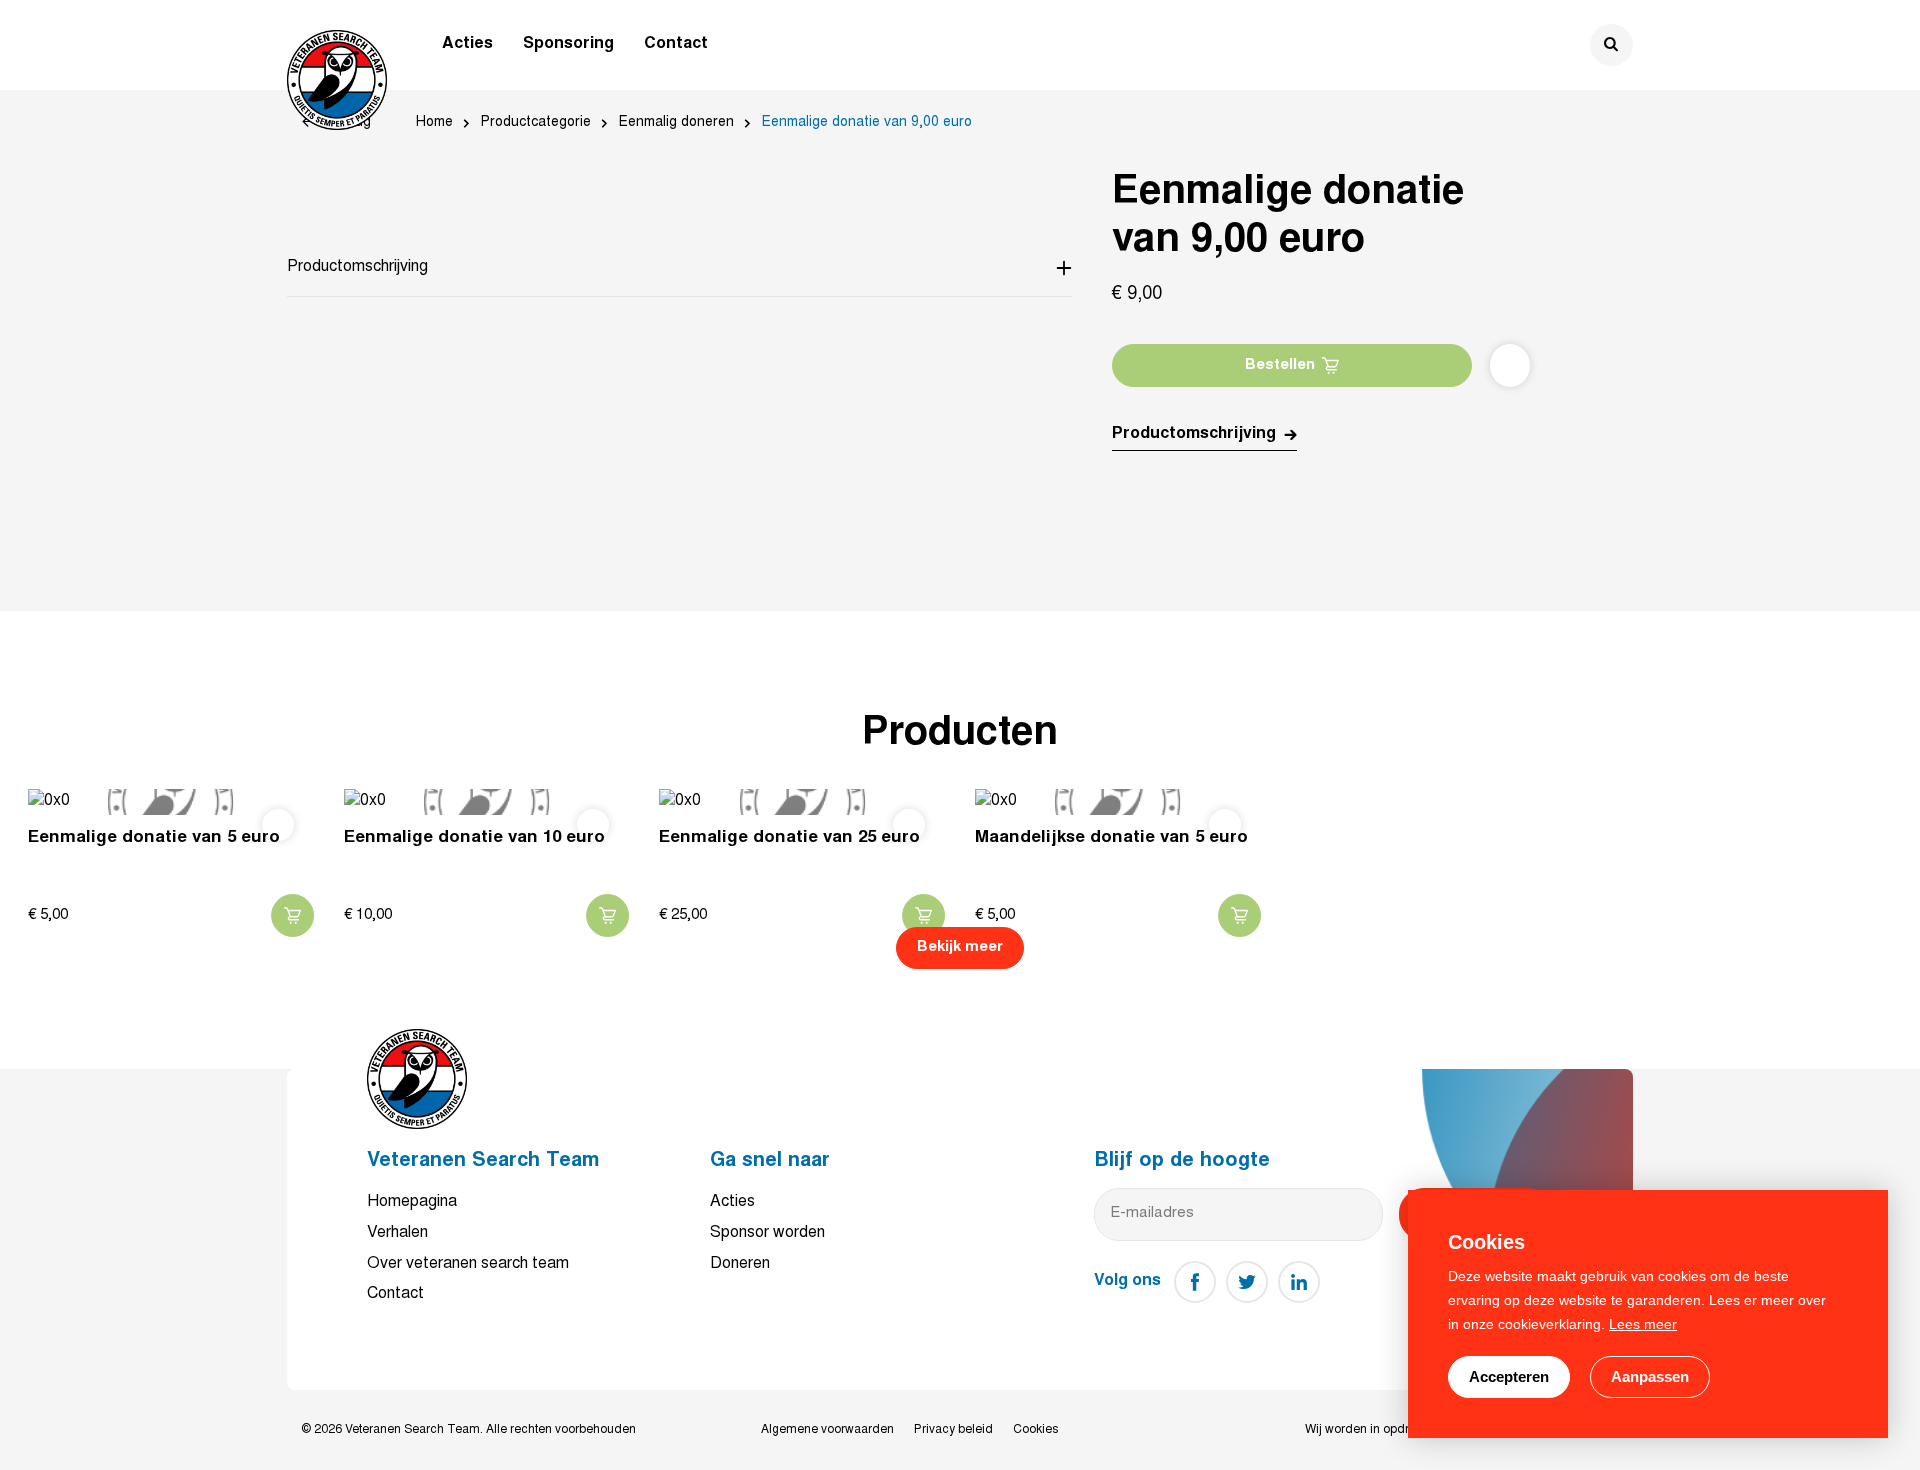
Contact (676, 44)
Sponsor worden (767, 1233)
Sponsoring (568, 44)
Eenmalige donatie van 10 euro (474, 838)
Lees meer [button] (1643, 1324)
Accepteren (1509, 1376)
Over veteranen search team (468, 1264)
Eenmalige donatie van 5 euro (154, 838)
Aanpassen (1650, 1376)
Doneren (740, 1264)
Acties (467, 44)
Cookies (1035, 1430)
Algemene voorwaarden (827, 1430)
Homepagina (412, 1202)
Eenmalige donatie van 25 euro (789, 838)
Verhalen (397, 1233)
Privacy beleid (953, 1430)
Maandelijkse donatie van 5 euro (1111, 838)
